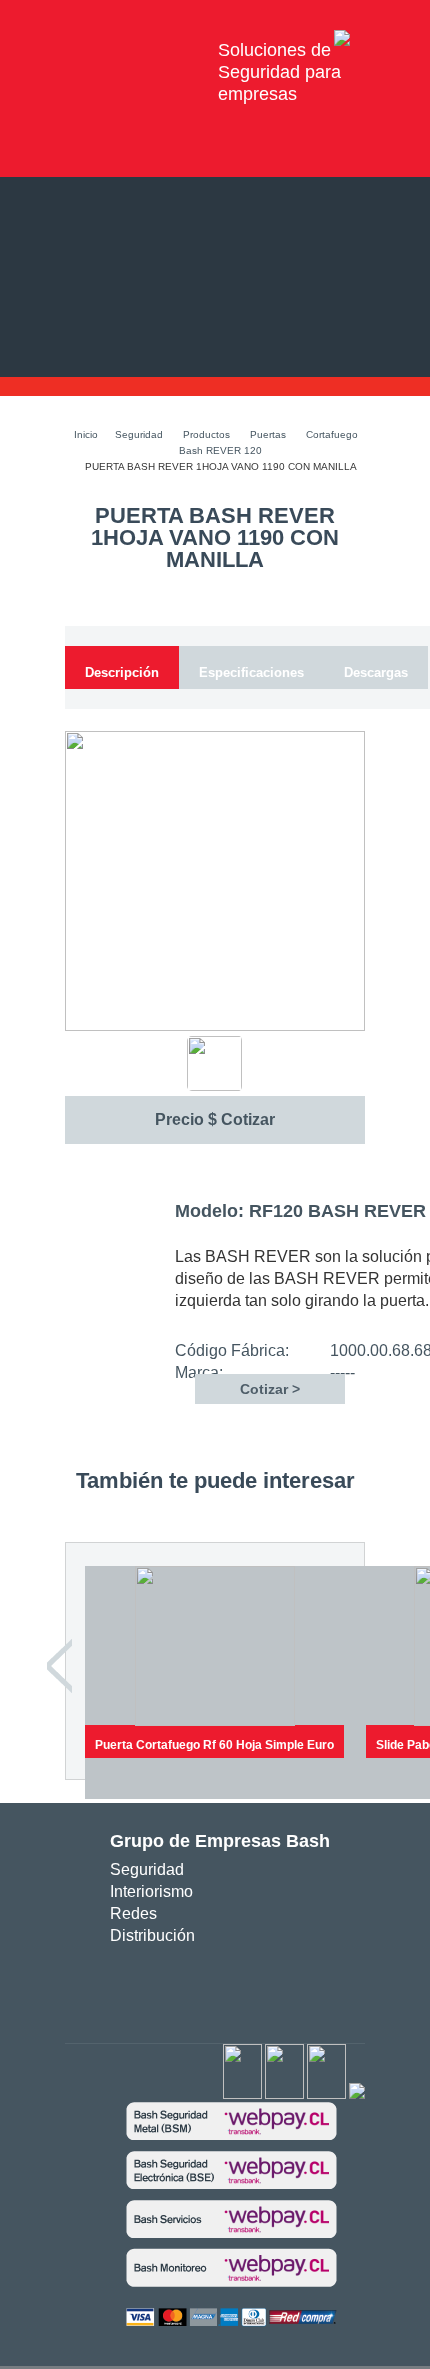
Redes (133, 1913)
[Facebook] (242, 2095)
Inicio (86, 434)
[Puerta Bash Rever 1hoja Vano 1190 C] (215, 1027)
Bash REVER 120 (220, 450)
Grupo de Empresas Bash (220, 1841)
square (161, 1986)
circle (191, 1986)
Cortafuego (332, 434)
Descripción (122, 672)
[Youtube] (326, 2095)
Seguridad (139, 434)
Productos (206, 434)
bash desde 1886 (133, 50)
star (221, 1986)
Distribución (152, 1935)
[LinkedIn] (357, 2095)
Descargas (376, 672)
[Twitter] (284, 2095)
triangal (251, 1986)
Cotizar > (270, 1389)
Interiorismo (151, 1891)
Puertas (268, 434)
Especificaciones (251, 672)
